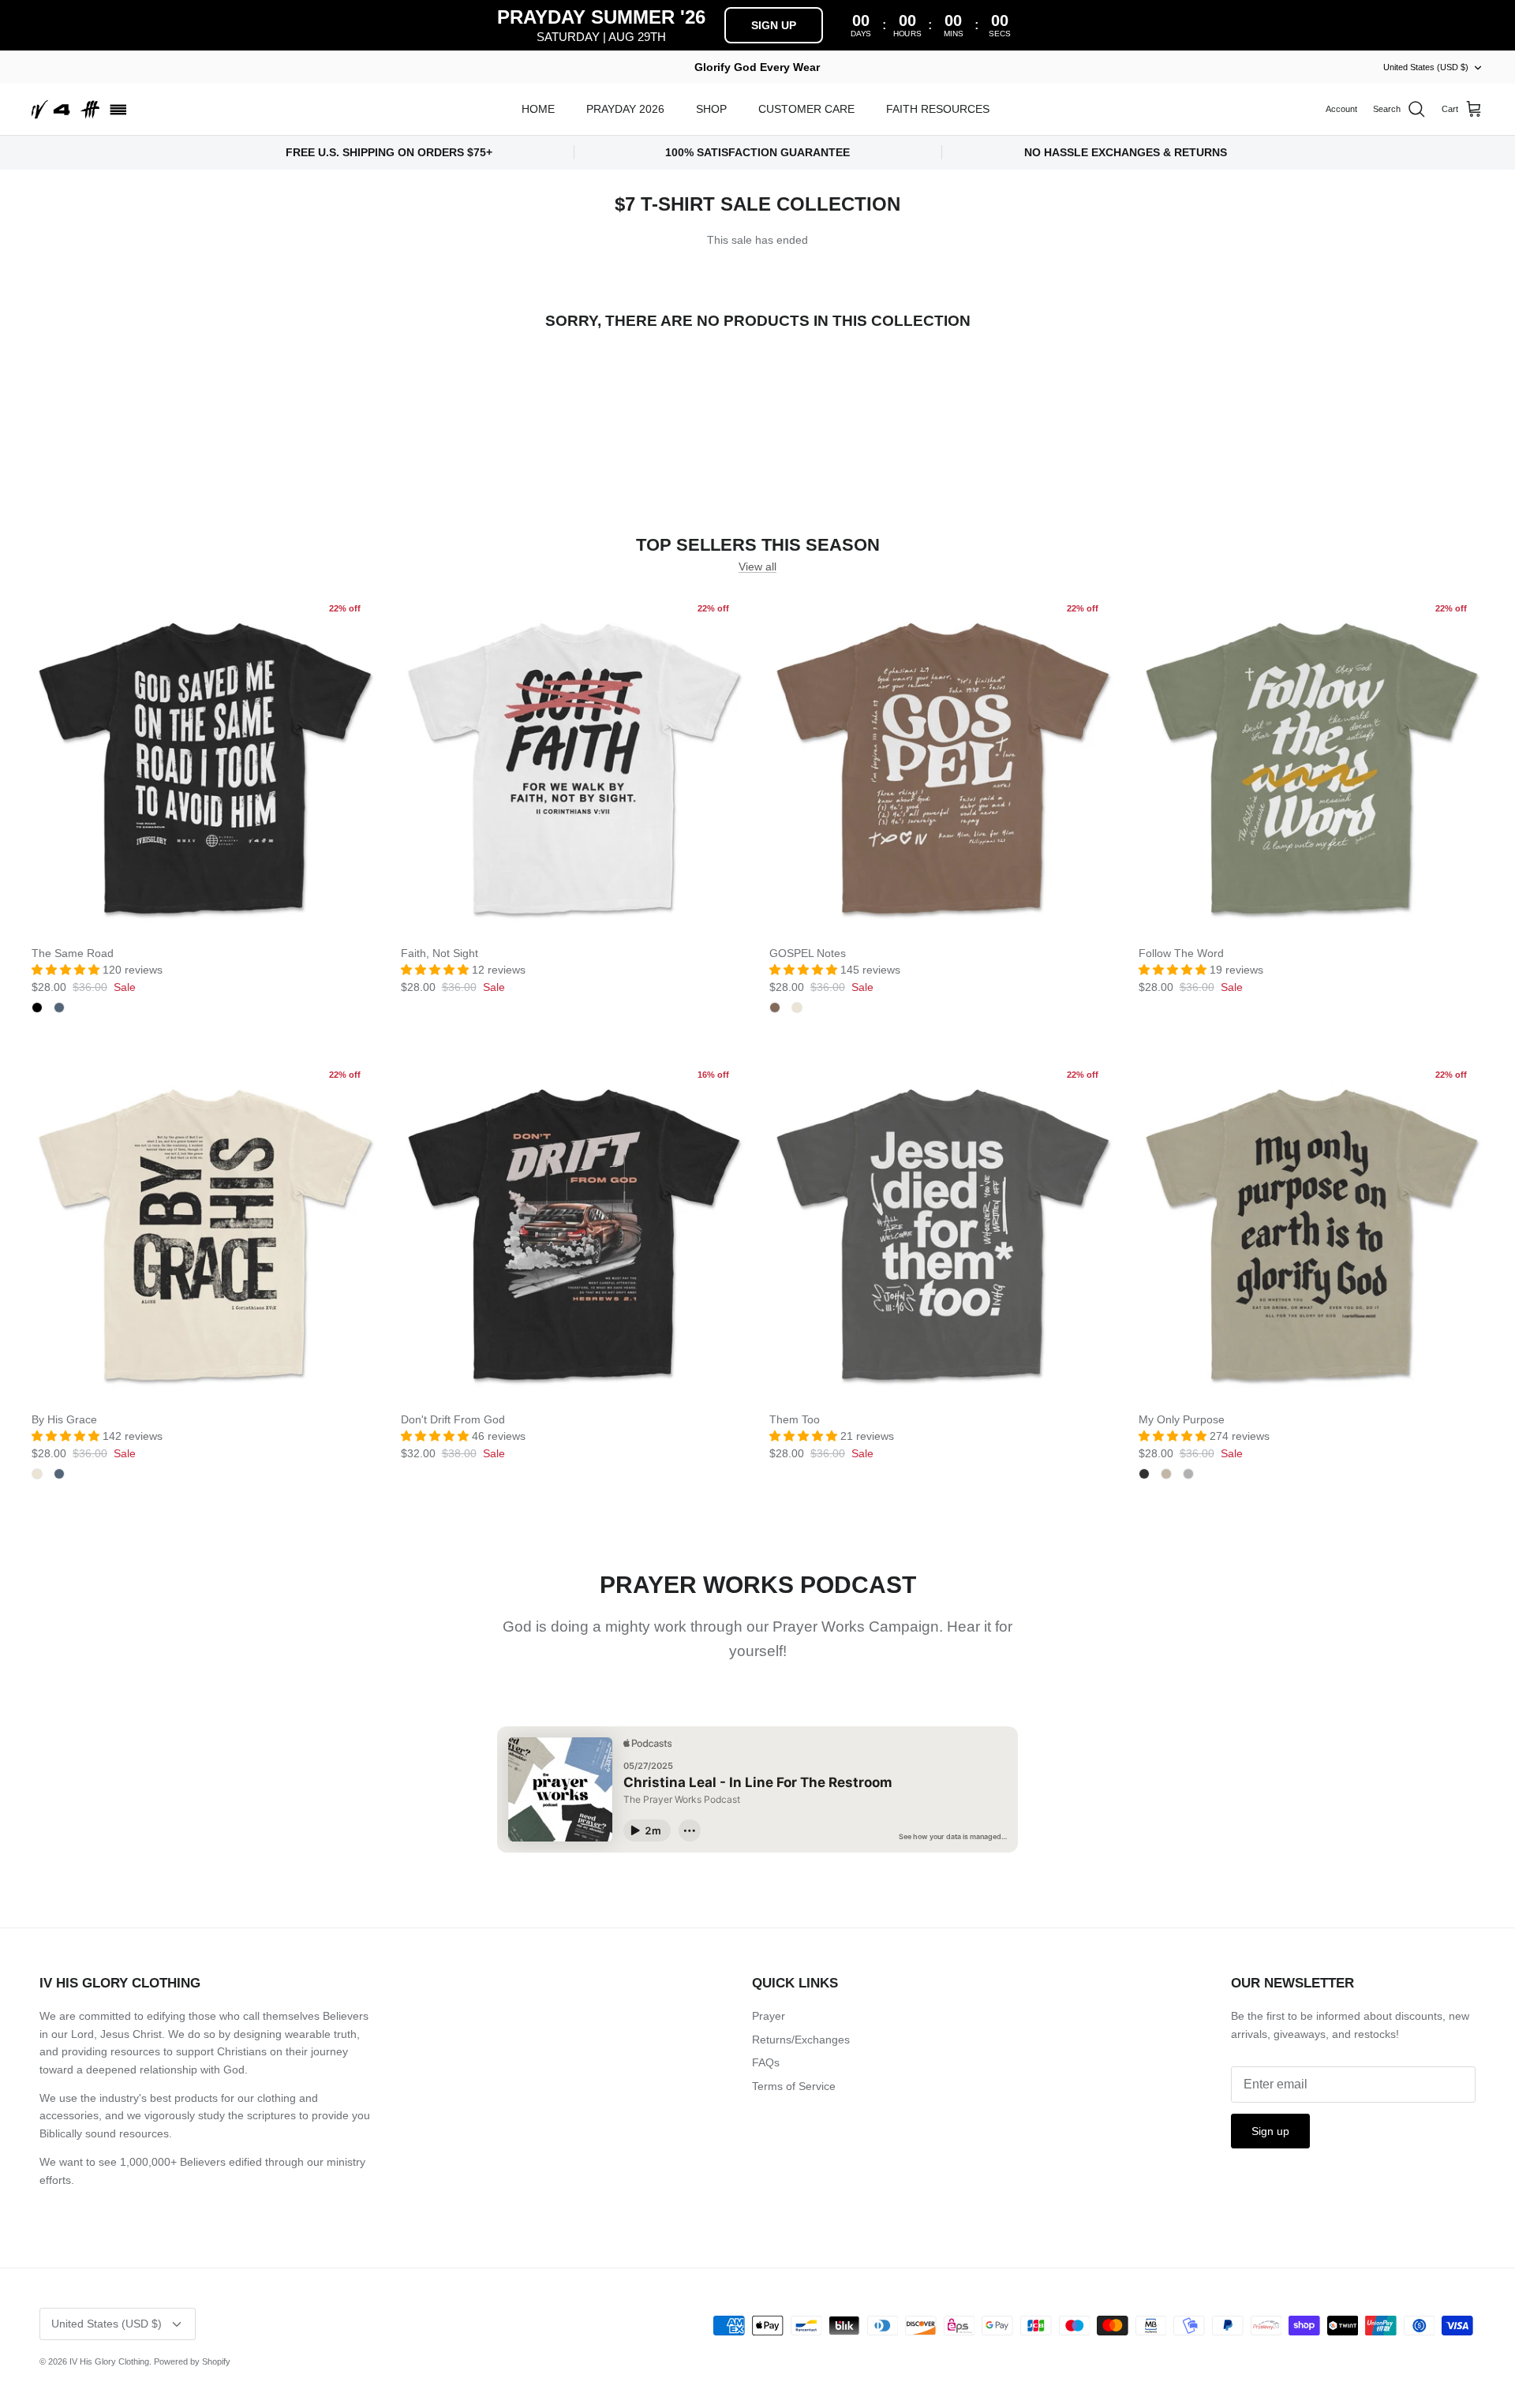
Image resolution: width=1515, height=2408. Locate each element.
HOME (538, 109)
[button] (67, 970)
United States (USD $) (1426, 67)
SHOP (711, 109)
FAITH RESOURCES (938, 109)
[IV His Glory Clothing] (79, 110)
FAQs (766, 2062)
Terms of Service (794, 2086)
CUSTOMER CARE (806, 109)
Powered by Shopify (192, 2361)
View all (757, 566)
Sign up (1270, 2131)
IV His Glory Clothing (109, 2361)
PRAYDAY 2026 (625, 109)
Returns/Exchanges (801, 2040)
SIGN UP (774, 25)
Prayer (769, 2016)
